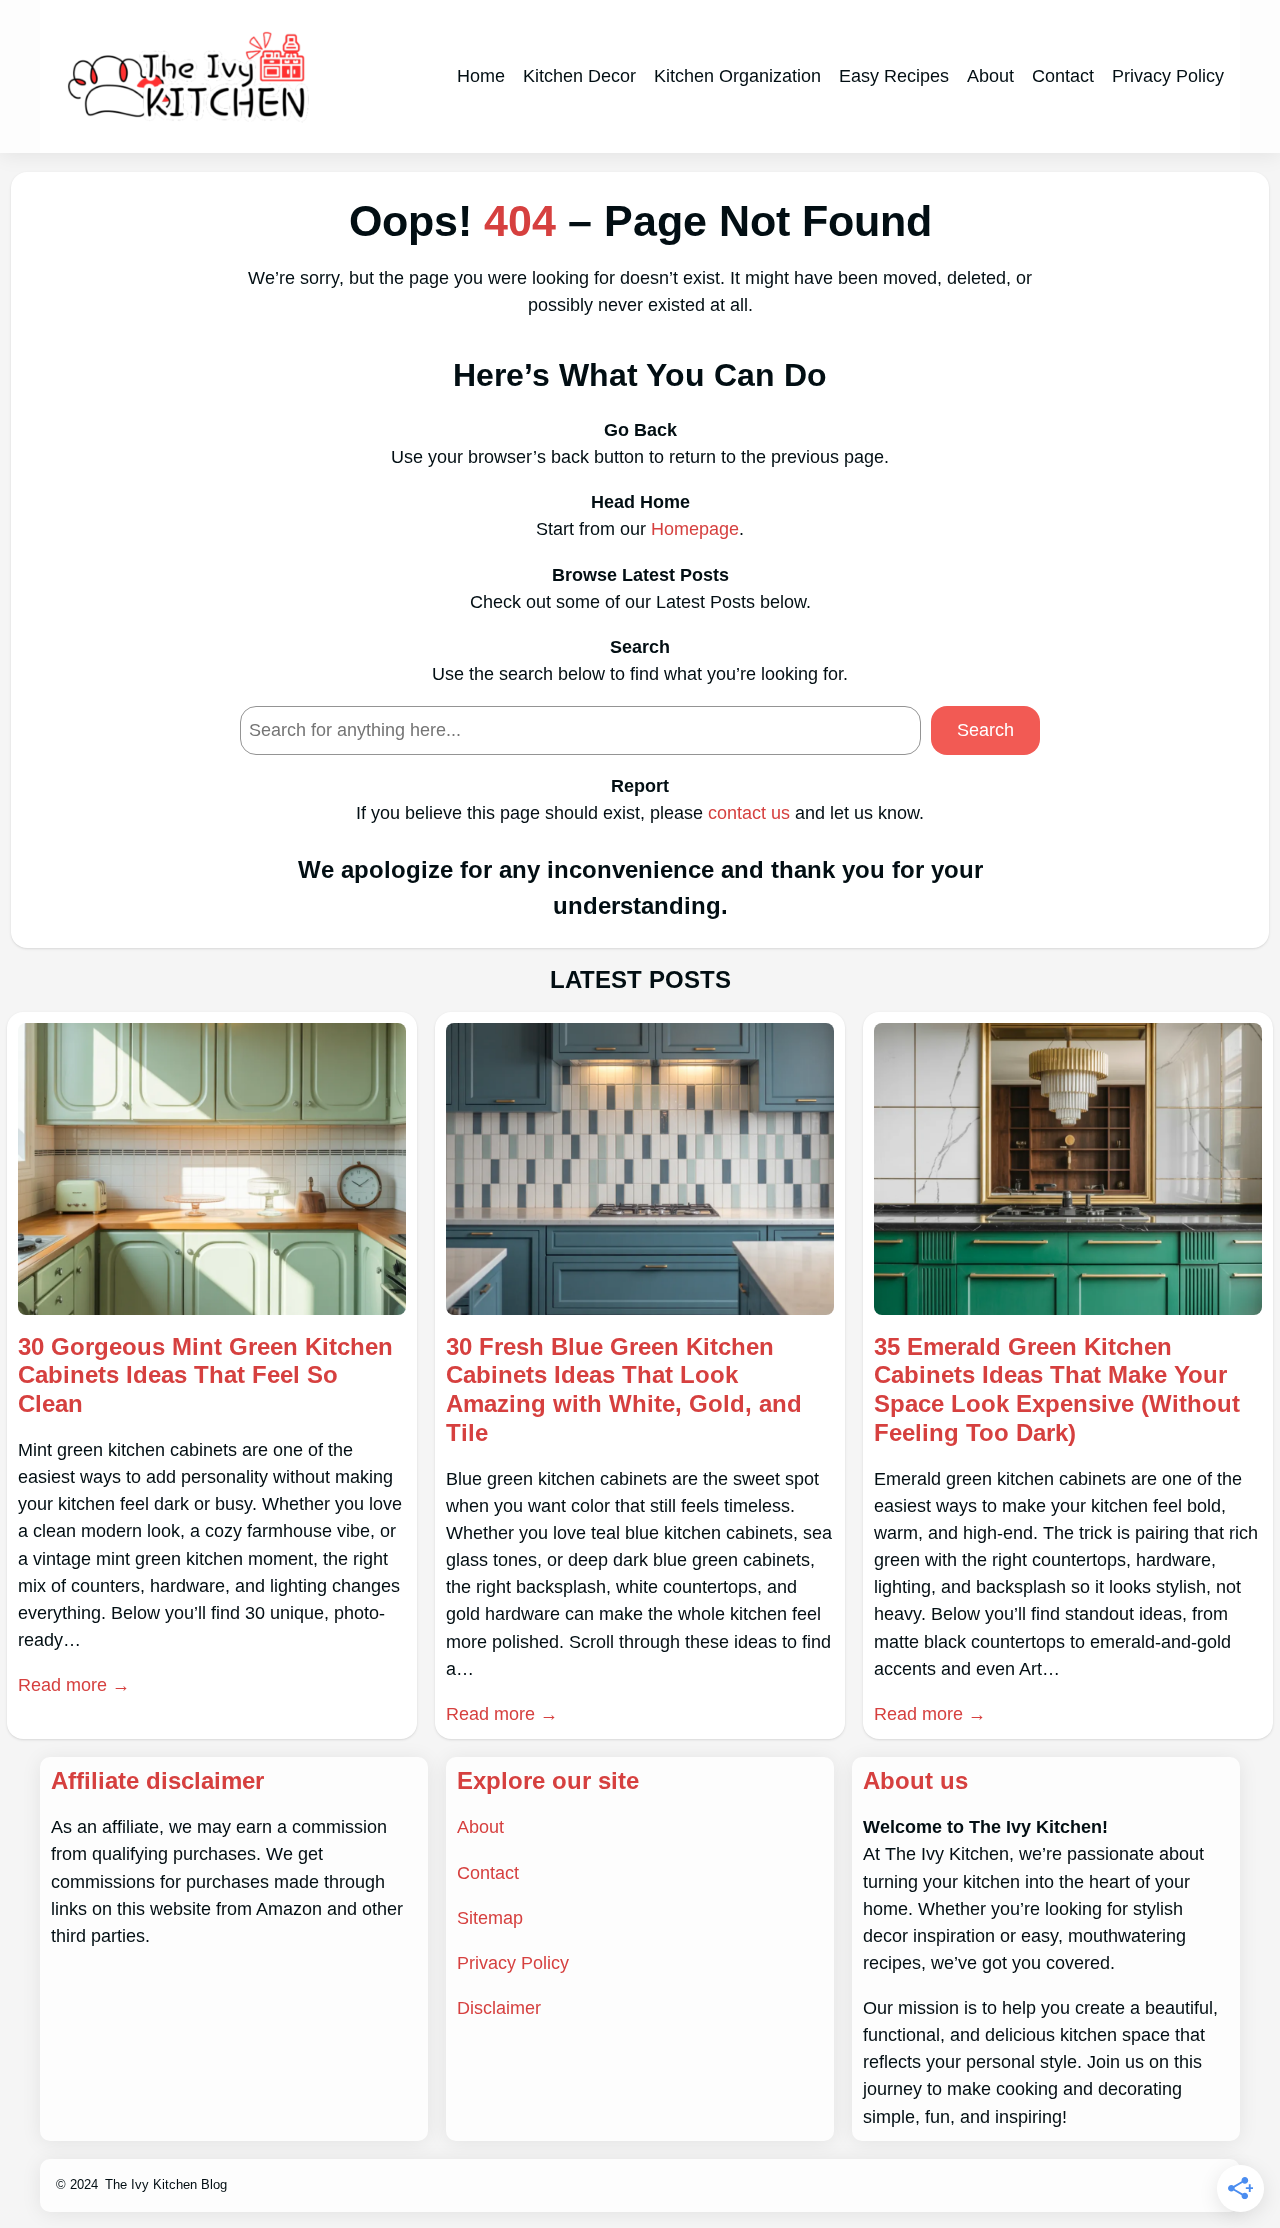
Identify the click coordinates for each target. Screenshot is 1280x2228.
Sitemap (490, 1918)
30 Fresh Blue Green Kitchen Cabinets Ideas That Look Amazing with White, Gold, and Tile (624, 1389)
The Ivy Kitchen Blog (166, 2184)
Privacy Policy (513, 1963)
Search (985, 730)
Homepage (695, 529)
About (480, 1827)
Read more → (74, 1685)
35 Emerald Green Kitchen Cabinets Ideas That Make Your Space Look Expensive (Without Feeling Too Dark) (1057, 1389)
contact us (749, 813)
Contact (488, 1873)
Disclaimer (499, 2008)
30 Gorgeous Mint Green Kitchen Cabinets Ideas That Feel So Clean (205, 1375)
